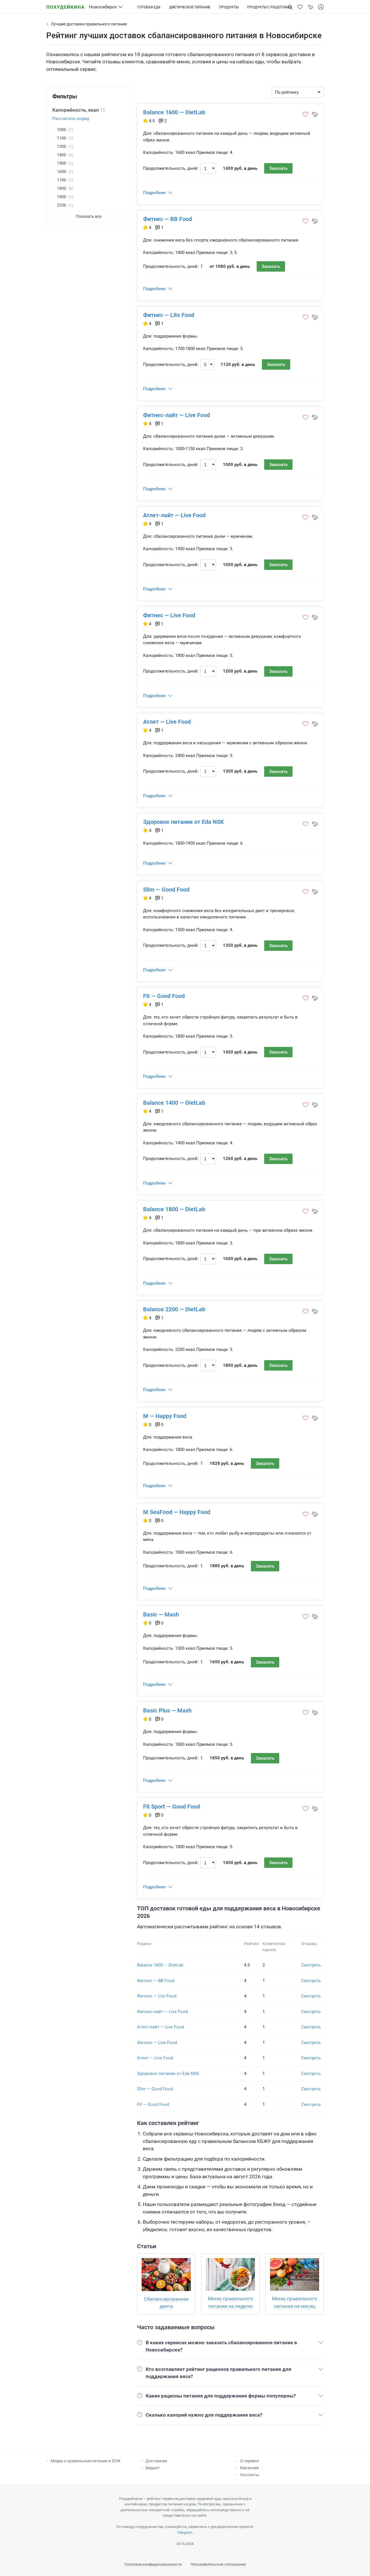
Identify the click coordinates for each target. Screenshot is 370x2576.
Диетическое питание (190, 7)
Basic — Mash (161, 1614)
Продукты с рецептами (269, 7)
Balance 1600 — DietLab (174, 112)
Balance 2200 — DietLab (174, 1309)
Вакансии (249, 2468)
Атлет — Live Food (167, 722)
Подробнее (154, 193)
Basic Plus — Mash (167, 1710)
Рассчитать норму (71, 119)
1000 (62, 130)
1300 (62, 146)
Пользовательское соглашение (218, 2564)
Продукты (229, 7)
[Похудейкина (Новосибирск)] (65, 5)
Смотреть (311, 1965)
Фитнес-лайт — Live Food (176, 415)
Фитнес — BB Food (168, 219)
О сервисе (250, 2461)
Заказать (278, 168)
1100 (62, 138)
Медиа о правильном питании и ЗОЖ (86, 2461)
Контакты (250, 2475)
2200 (62, 205)
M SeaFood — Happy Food (177, 1512)
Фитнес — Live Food (169, 615)
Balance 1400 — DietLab (174, 1103)
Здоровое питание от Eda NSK (184, 822)
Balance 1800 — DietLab (174, 1209)
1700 (62, 180)
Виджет (153, 2468)
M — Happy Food (165, 1416)
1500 (62, 163)
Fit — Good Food (164, 996)
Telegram (185, 2532)
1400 (62, 155)
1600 (62, 172)
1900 (62, 197)
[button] (300, 7)
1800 (62, 188)
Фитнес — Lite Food (169, 315)
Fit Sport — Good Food (172, 1807)
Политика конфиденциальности (153, 2564)
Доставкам (156, 2461)
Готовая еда (149, 7)
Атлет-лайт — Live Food (174, 515)
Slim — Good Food (166, 890)
